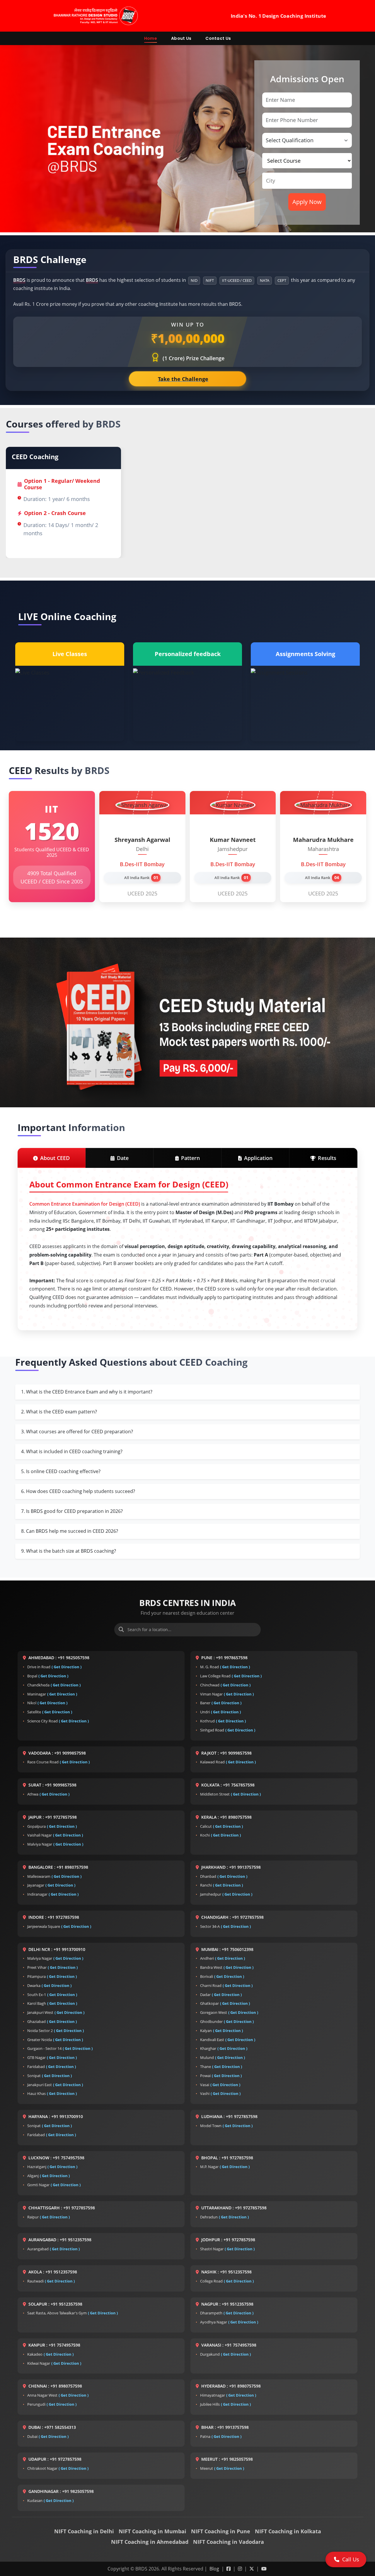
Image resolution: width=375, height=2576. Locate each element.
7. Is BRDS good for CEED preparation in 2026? (72, 1511)
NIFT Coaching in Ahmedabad (150, 2542)
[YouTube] (264, 2569)
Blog (215, 2569)
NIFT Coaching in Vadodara (229, 2542)
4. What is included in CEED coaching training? (72, 1451)
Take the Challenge (186, 379)
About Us (181, 38)
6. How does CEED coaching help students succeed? (78, 1491)
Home (151, 38)
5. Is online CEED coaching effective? (61, 1471)
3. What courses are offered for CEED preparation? (77, 1432)
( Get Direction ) (67, 1667)
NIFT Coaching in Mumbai (152, 2531)
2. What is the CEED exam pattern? (59, 1412)
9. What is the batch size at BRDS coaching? (69, 1551)
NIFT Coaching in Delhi (84, 2531)
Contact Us (218, 38)
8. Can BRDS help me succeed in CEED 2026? (70, 1531)
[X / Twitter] (252, 2569)
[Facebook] (229, 2569)
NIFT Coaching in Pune (221, 2531)
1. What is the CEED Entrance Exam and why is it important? (87, 1392)
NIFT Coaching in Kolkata (288, 2531)
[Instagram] (241, 2569)
